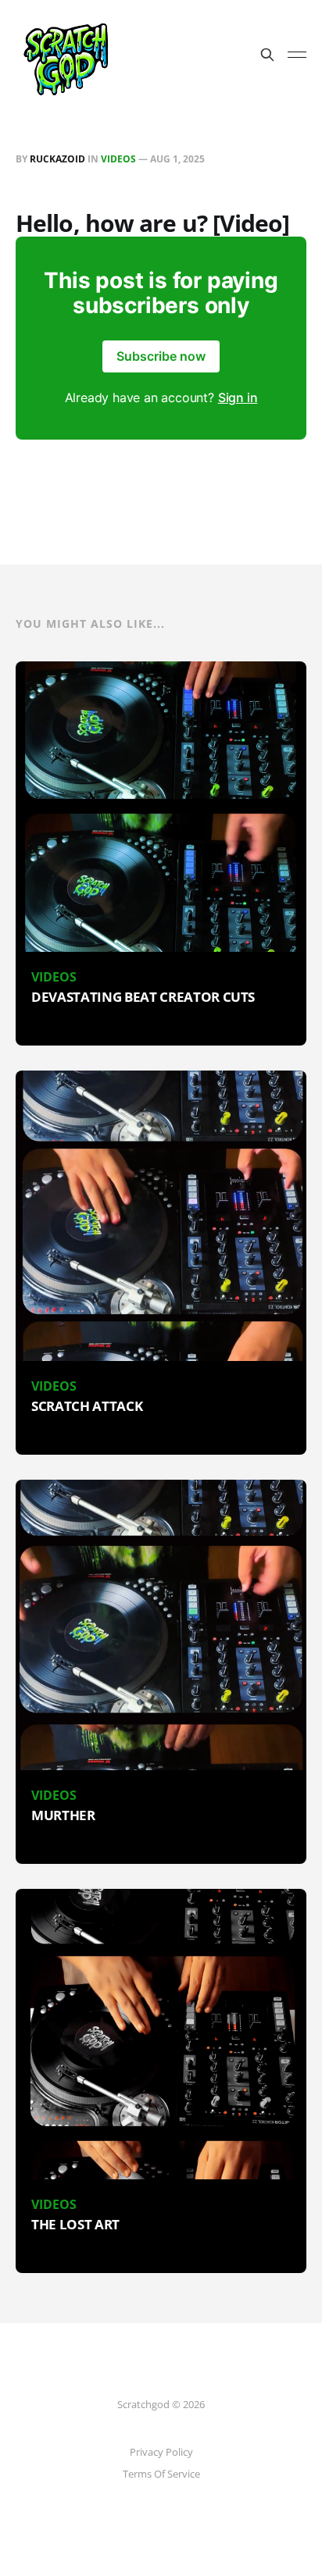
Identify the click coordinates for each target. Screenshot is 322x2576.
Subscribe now (161, 356)
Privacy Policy (161, 2452)
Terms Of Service (161, 2474)
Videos (118, 159)
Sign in (238, 397)
